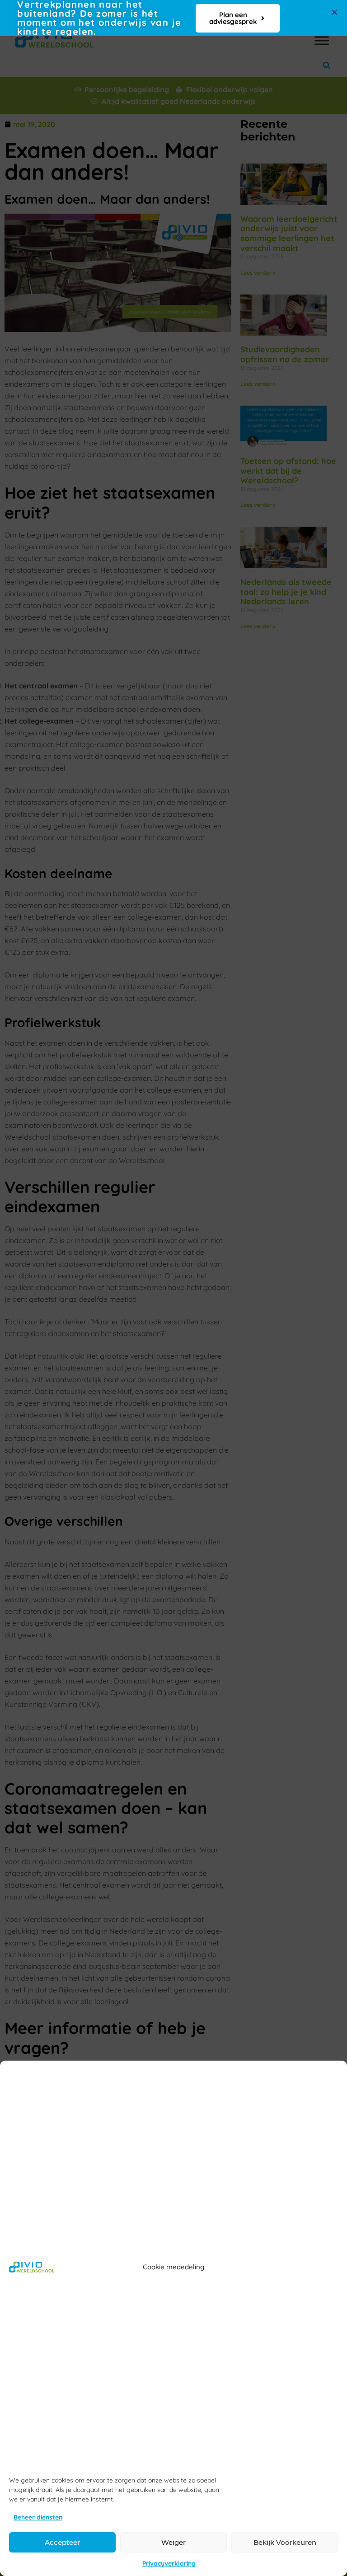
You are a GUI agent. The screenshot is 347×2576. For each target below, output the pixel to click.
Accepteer (62, 2542)
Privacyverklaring (169, 2563)
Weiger (173, 2542)
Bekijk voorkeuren (285, 2542)
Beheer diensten (38, 2517)
